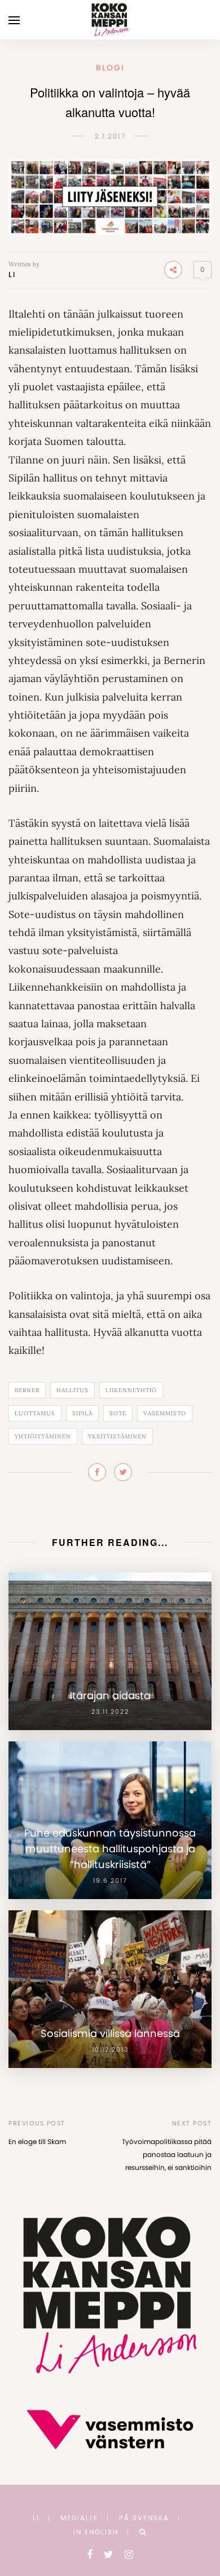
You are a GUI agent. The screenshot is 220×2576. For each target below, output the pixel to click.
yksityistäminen (117, 1436)
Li (12, 275)
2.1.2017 (110, 136)
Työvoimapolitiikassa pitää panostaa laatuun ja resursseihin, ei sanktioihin (167, 2154)
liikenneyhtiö (131, 1390)
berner (27, 1390)
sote (118, 1413)
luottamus (35, 1413)
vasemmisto (165, 1413)
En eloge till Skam (37, 2142)
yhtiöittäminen (43, 1436)
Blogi (110, 68)
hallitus (72, 1390)
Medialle (79, 2518)
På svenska (144, 2518)
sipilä (82, 1413)
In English (96, 2532)
